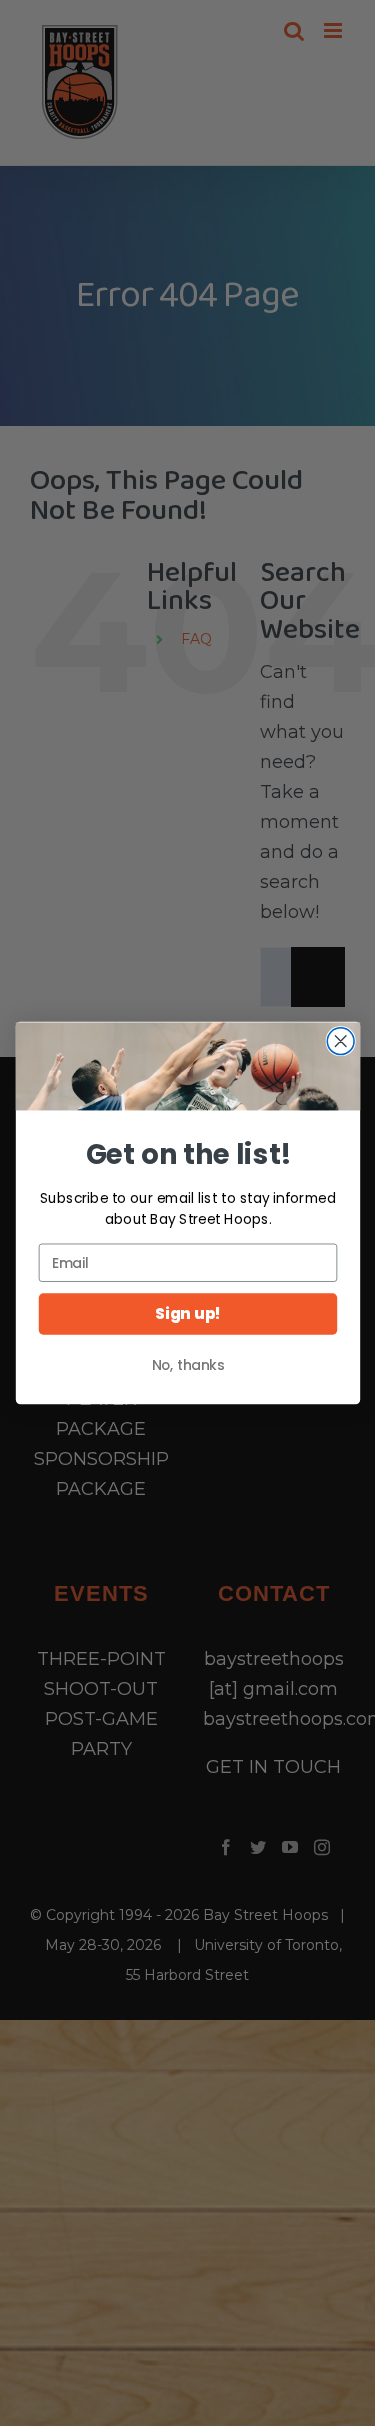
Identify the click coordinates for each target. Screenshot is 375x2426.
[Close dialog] (340, 1041)
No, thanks (187, 1365)
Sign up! (188, 1314)
